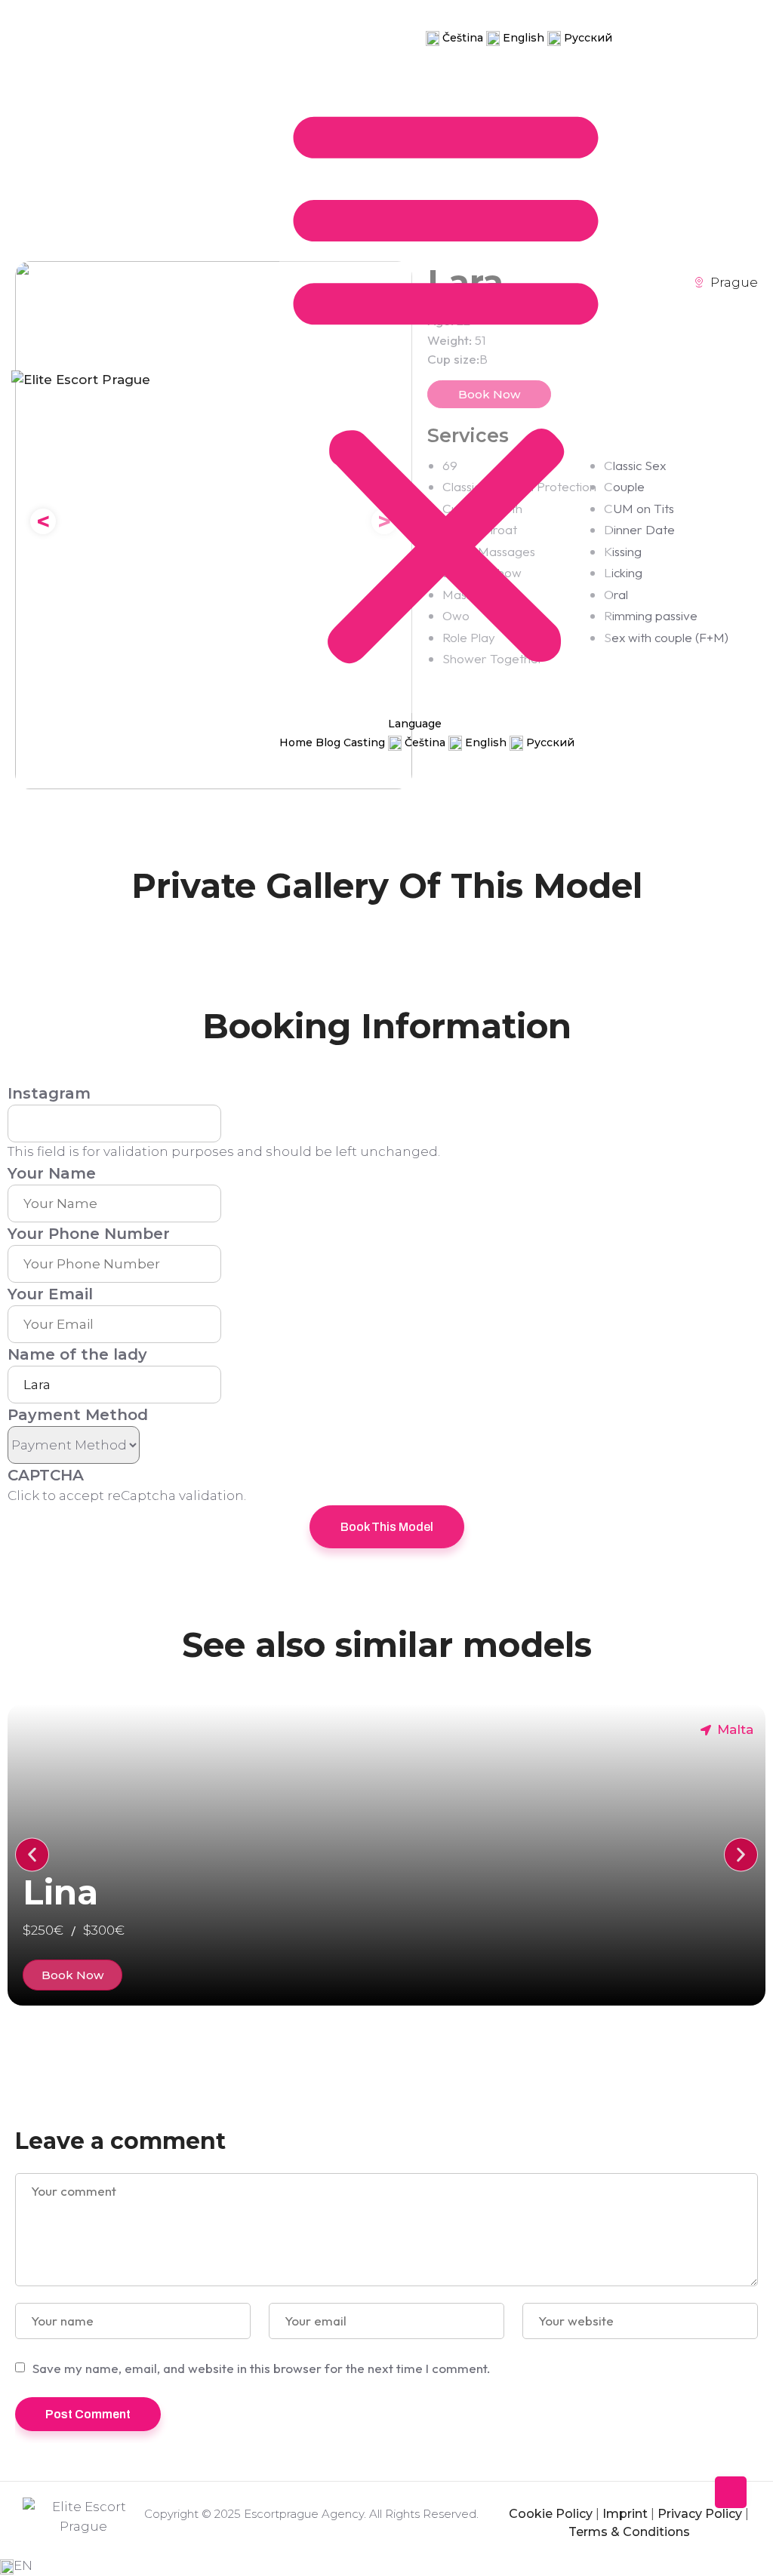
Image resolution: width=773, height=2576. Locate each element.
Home (302, 37)
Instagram (49, 1093)
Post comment (88, 2414)
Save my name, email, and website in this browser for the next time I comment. (262, 2368)
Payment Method (78, 1415)
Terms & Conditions (629, 2532)
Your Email (50, 1294)
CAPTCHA (46, 1475)
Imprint (625, 2514)
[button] (446, 380)
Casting (395, 37)
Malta (735, 1729)
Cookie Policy (551, 2514)
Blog (346, 37)
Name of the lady (77, 1354)
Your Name (52, 1173)
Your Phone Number (89, 1234)
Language (460, 18)
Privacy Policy (700, 2514)
